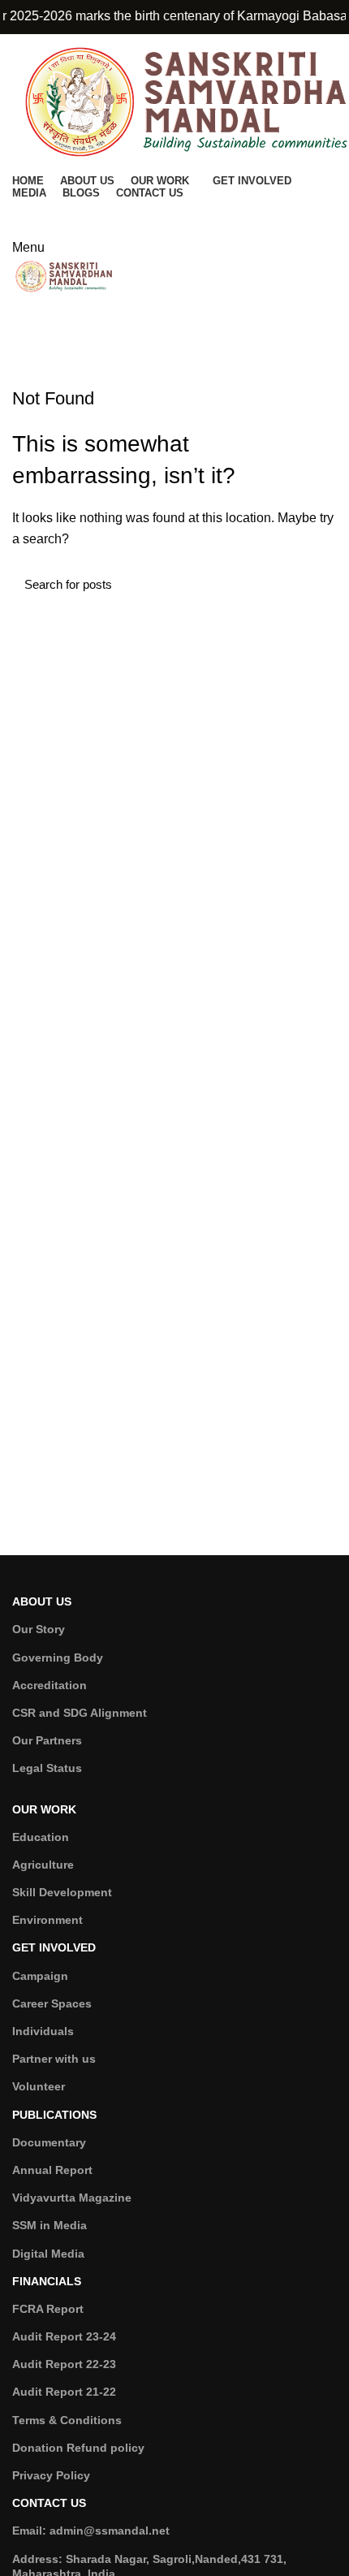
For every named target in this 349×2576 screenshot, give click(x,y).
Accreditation (50, 1685)
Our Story (39, 1629)
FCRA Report (48, 2309)
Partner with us (54, 2059)
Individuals (43, 2031)
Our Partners (47, 1740)
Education (41, 1837)
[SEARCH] (315, 584)
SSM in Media (50, 2225)
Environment (47, 1920)
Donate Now (175, 214)
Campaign (40, 1976)
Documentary (49, 2142)
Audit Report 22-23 (64, 2364)
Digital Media (48, 2254)
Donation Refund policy (78, 2448)
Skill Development (62, 1892)
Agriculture (43, 1865)
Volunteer (39, 2086)
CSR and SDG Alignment (80, 1713)
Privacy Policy (51, 2475)
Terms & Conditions (67, 2420)
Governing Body (58, 1658)
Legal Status (47, 1768)
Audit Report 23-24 (64, 2336)
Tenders (174, 330)
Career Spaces (52, 2003)
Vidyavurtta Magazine (72, 2198)
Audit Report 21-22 (64, 2392)
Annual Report (52, 2170)
